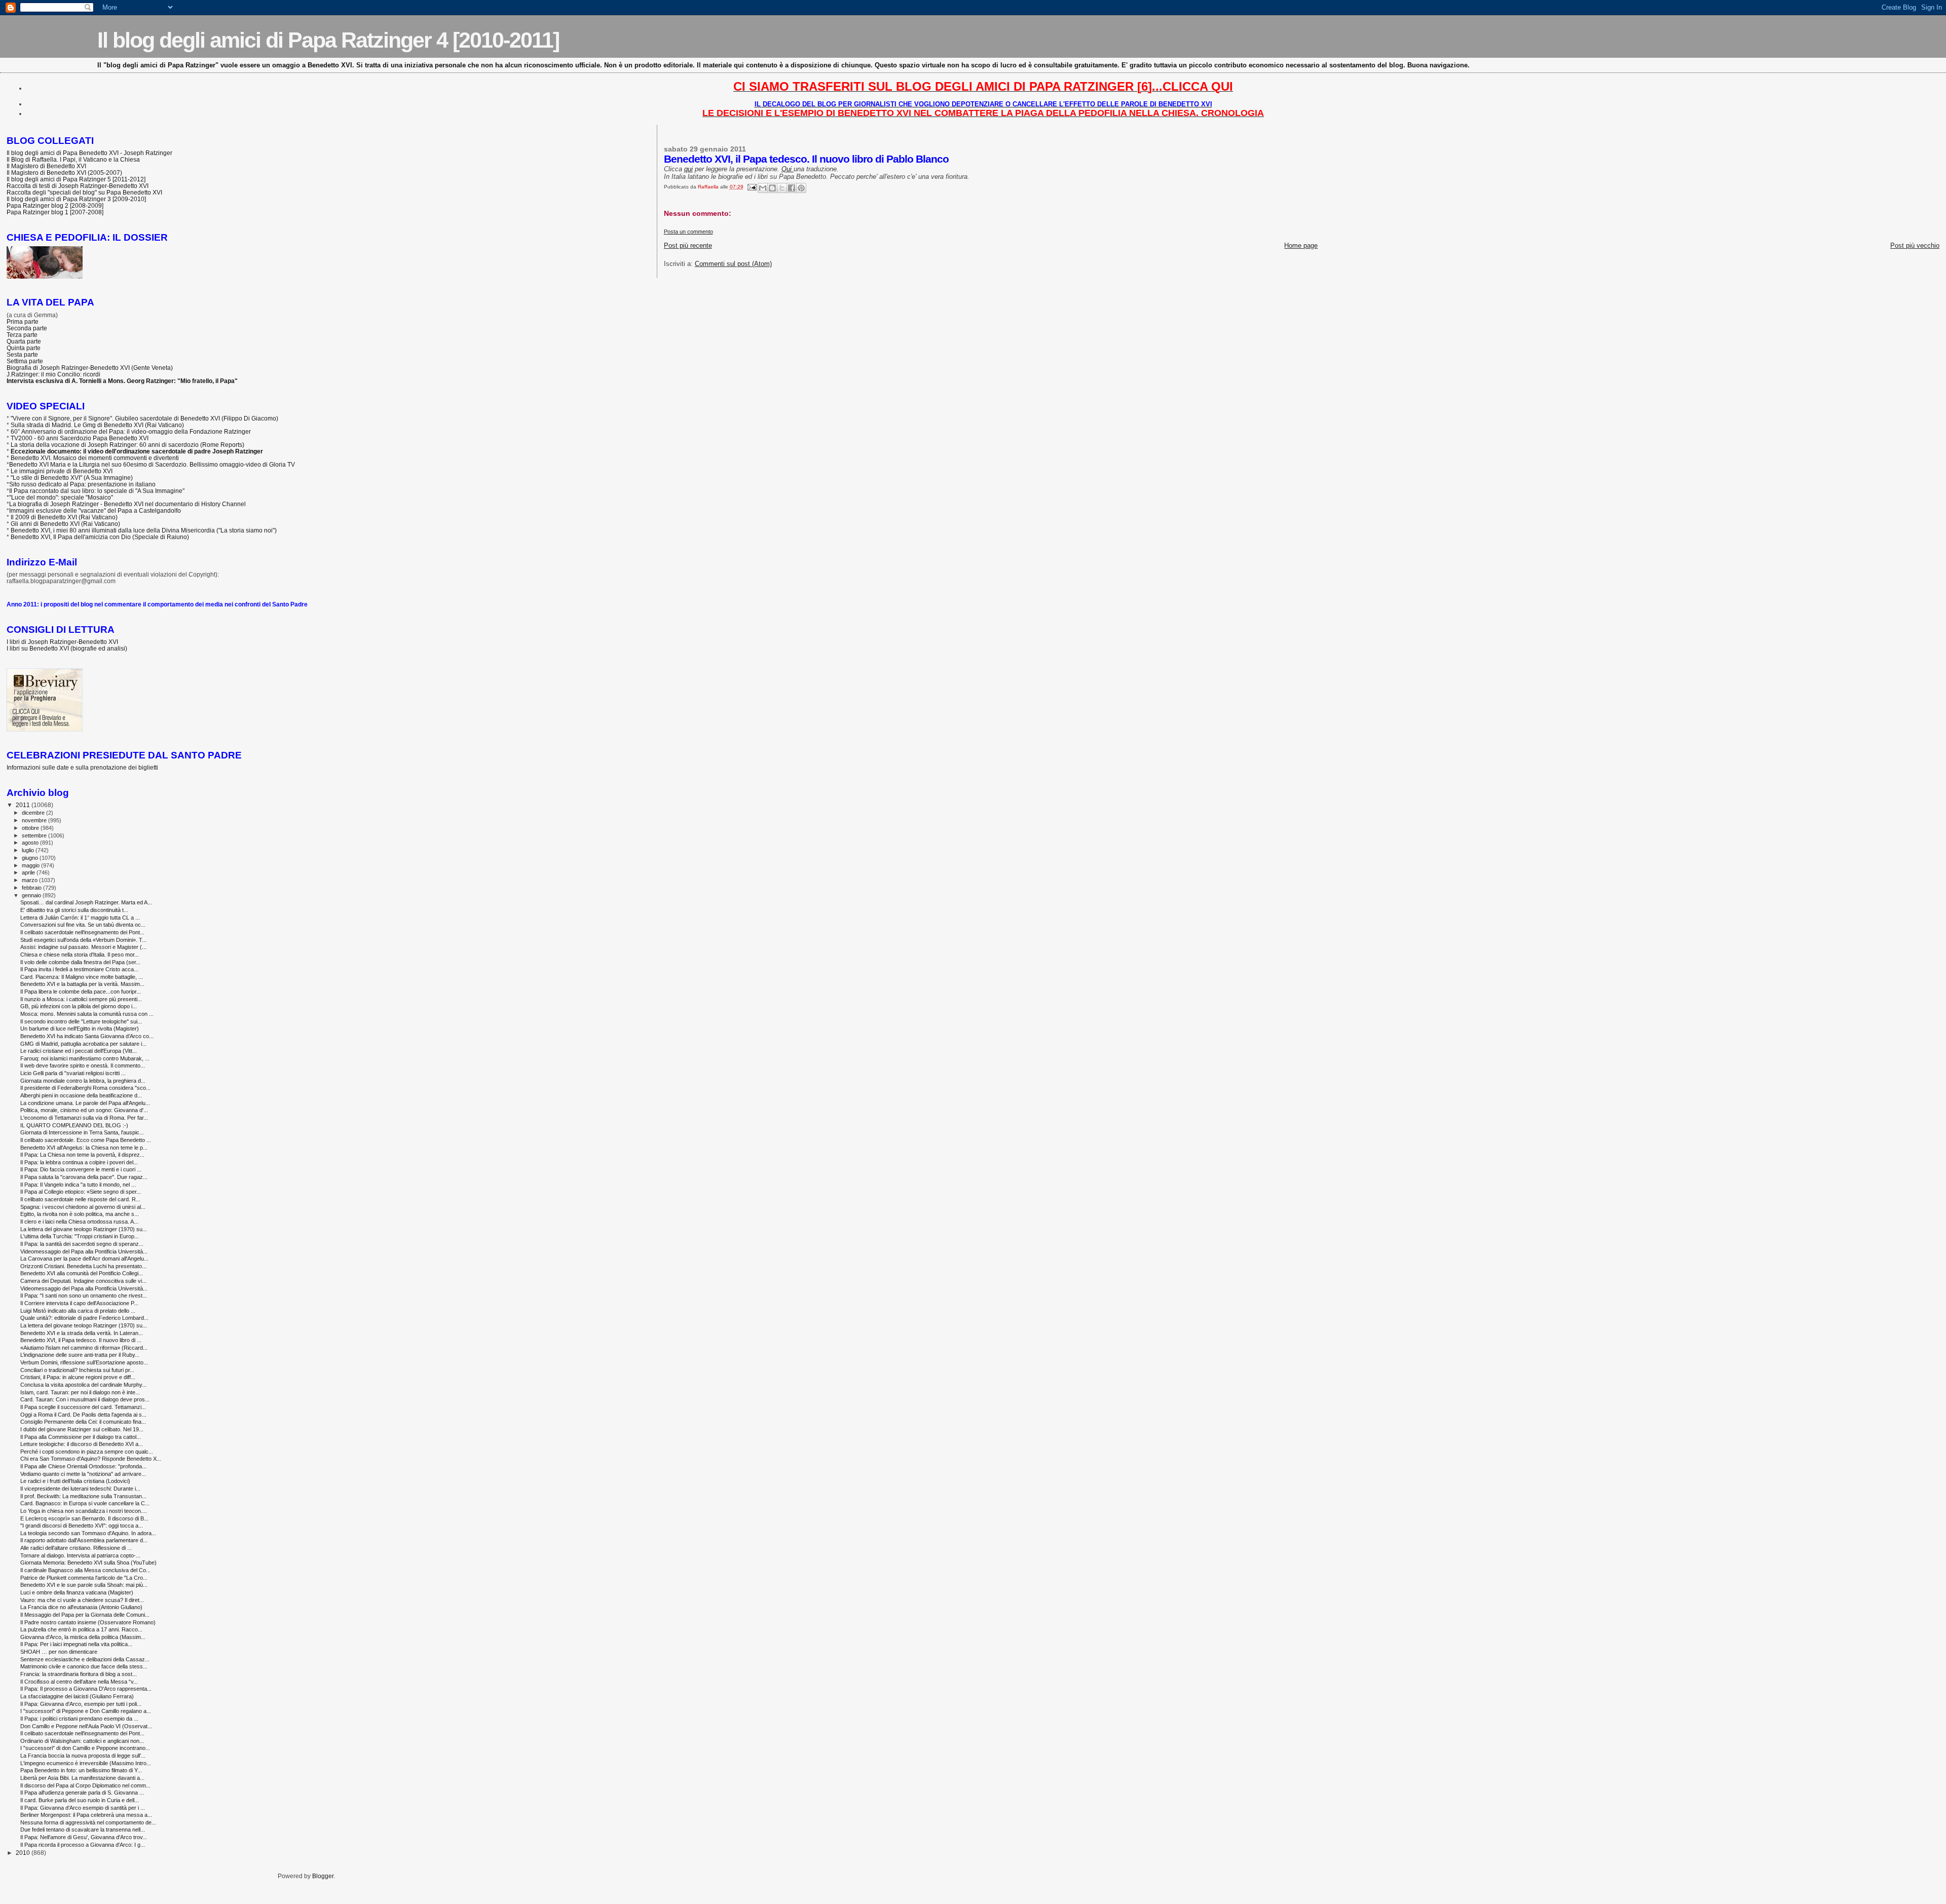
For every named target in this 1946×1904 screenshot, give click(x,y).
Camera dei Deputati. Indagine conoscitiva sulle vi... (83, 1281)
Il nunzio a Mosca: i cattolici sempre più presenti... (81, 999)
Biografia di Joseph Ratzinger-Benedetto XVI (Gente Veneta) (90, 368)
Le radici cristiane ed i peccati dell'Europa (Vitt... (79, 1051)
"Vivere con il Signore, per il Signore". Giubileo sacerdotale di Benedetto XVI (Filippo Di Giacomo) (144, 418)
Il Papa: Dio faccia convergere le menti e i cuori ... (81, 1169)
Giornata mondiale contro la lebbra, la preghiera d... (83, 1081)
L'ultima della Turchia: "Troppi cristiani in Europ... (80, 1236)
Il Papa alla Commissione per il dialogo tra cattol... (81, 1437)
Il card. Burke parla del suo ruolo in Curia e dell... (80, 1800)
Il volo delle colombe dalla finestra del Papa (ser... (80, 962)
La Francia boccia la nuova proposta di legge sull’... (83, 1756)
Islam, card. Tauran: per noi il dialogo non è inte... (80, 1392)
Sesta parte (22, 354)
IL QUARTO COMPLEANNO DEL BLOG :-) (74, 1125)
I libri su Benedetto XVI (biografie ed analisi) (67, 648)
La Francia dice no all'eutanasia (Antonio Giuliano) (81, 1607)
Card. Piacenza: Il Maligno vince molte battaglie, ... (82, 977)
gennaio (32, 895)
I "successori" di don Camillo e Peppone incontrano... (85, 1748)
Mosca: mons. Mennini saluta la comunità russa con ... (87, 1014)
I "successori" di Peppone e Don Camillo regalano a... (86, 1711)
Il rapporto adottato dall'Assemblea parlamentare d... (84, 1540)
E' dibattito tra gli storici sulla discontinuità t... (74, 910)
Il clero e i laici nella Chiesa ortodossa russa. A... (79, 1222)
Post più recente (688, 245)
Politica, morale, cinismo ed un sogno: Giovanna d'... (84, 1110)
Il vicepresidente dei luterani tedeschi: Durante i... (80, 1489)
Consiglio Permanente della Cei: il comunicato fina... (83, 1422)
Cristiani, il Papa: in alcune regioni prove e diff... (78, 1377)
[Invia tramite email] (763, 188)
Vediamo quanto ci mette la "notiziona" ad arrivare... (83, 1474)
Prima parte (23, 321)
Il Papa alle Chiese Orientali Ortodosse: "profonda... (83, 1466)
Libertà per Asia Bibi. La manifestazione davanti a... (82, 1778)
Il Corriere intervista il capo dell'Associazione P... (79, 1303)
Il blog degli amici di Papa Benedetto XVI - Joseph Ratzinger (89, 153)
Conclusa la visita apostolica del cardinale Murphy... (83, 1385)
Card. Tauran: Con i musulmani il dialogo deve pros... (85, 1399)
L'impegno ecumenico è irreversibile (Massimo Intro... (86, 1763)
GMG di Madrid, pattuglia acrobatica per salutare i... (83, 1044)
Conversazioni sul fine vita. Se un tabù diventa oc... (83, 925)
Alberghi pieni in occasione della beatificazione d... (81, 1095)
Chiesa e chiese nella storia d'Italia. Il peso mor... (80, 955)
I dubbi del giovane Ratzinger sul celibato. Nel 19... (82, 1429)
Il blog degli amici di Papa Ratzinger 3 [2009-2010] (76, 199)
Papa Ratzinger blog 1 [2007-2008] (55, 212)
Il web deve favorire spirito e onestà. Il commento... (83, 1065)
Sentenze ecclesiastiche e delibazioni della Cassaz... (85, 1659)
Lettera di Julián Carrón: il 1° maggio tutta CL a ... (80, 918)
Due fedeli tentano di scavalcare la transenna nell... (83, 1830)
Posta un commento (688, 232)
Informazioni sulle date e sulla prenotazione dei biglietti (82, 767)
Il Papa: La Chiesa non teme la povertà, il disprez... (82, 1155)
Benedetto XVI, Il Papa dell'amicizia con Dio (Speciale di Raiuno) (100, 537)
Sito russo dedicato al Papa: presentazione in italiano (82, 484)
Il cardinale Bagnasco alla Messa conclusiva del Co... (85, 1570)
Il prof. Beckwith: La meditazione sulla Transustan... (83, 1496)
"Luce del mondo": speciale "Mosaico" (61, 497)
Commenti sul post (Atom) (733, 264)
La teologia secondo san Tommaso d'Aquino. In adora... (88, 1533)
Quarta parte (24, 341)
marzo (30, 880)
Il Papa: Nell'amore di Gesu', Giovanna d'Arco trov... (84, 1837)
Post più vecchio (1915, 245)
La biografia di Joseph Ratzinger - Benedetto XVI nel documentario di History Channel (127, 504)
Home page (1301, 245)
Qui (788, 169)
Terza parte (22, 335)
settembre (35, 835)
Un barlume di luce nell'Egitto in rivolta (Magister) (80, 1029)
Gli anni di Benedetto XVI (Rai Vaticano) (65, 524)
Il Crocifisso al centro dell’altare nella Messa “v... (79, 1682)
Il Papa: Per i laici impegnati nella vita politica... (76, 1644)
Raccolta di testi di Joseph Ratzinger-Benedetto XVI (78, 186)
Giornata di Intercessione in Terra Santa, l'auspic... (82, 1132)
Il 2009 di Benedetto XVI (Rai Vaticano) (64, 517)
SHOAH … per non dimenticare (59, 1652)
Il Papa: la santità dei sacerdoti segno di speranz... (82, 1244)
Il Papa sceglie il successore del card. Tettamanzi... (83, 1407)
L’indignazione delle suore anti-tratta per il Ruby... (80, 1355)
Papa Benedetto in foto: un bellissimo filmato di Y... (81, 1770)
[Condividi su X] (782, 188)
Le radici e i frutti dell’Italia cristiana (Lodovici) (75, 1481)
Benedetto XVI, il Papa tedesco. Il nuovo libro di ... (81, 1340)
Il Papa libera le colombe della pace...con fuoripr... (81, 992)
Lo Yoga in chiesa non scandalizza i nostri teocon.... (84, 1511)
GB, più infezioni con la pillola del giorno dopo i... (79, 1006)
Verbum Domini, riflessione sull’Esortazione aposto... (84, 1362)
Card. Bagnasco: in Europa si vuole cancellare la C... (85, 1503)
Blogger (323, 1876)
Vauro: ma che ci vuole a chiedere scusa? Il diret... (82, 1600)
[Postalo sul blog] (772, 188)
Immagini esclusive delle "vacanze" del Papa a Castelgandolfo (95, 510)
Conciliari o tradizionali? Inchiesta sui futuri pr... (77, 1370)
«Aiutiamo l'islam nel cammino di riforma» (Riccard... (84, 1348)
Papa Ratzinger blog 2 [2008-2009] (55, 205)
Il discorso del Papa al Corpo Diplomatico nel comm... (85, 1785)
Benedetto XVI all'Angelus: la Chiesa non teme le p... (84, 1148)
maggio (31, 865)
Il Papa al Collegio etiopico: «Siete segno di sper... (81, 1192)
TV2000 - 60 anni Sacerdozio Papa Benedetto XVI (80, 438)
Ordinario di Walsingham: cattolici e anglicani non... (82, 1741)
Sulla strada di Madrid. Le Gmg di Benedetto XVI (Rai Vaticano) (97, 425)
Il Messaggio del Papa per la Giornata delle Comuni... (85, 1615)
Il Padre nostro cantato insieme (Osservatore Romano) (88, 1622)
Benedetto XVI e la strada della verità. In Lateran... (82, 1333)
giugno (31, 858)
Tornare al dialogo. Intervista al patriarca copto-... (80, 1555)
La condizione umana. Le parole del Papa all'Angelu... (85, 1103)
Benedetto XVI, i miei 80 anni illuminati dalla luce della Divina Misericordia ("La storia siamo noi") (144, 530)
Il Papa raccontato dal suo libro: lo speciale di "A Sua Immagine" (97, 491)
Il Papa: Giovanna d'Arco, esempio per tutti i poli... (81, 1704)
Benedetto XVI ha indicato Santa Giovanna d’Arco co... (87, 1036)
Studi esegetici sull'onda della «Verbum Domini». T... (83, 940)
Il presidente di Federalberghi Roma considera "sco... (85, 1088)
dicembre (34, 813)
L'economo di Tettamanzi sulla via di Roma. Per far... (84, 1118)
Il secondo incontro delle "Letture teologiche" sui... (81, 1021)
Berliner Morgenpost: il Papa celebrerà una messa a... (86, 1815)
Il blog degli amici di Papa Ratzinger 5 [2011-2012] (76, 179)
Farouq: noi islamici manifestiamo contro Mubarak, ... (85, 1058)
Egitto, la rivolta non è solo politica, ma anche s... (80, 1214)
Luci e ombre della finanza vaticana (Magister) (77, 1592)
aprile (29, 872)
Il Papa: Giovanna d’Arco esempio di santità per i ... (83, 1808)
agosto (31, 843)
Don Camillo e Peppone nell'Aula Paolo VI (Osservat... (86, 1726)
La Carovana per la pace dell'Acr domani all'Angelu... (84, 1259)
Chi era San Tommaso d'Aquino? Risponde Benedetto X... (91, 1459)
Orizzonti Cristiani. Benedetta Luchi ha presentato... (83, 1266)
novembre (35, 820)
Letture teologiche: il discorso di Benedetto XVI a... (82, 1444)
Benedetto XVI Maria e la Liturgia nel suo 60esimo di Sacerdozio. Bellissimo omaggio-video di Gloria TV (152, 464)
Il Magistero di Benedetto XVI (46, 166)
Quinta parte (24, 348)
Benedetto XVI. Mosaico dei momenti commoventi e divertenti (95, 458)
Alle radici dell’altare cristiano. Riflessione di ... (76, 1548)
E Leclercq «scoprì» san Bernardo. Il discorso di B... (84, 1518)
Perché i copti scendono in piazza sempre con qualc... (87, 1452)
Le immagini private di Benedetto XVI (62, 471)
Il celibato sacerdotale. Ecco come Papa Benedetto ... (86, 1140)
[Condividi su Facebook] (792, 188)
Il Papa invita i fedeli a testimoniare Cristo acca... (79, 969)
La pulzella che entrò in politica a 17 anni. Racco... (81, 1629)
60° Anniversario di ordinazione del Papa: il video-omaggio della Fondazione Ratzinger (131, 431)
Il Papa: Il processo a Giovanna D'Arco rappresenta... (86, 1689)
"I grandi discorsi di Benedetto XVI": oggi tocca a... (82, 1526)
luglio (29, 850)
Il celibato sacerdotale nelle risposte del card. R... (80, 1199)
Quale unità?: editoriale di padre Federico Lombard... (84, 1318)
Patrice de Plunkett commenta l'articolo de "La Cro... (84, 1578)
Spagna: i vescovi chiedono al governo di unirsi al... (83, 1207)
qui (688, 169)
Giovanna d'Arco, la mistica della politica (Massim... (83, 1637)
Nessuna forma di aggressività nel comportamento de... (88, 1822)
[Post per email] (752, 187)
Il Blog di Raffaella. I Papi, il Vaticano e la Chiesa (73, 159)
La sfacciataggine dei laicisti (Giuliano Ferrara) (77, 1696)
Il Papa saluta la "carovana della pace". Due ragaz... (84, 1177)
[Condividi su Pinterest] (801, 188)
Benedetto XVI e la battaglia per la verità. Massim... (82, 984)
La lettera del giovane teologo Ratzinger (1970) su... (84, 1229)
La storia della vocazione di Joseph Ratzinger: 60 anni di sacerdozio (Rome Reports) (127, 445)
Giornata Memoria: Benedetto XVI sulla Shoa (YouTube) (88, 1563)
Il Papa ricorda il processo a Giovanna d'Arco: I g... (83, 1845)
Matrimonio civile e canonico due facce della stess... (84, 1666)
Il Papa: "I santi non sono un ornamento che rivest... (84, 1296)
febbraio (32, 888)
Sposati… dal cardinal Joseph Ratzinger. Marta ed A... (86, 902)
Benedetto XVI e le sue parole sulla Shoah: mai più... (84, 1585)
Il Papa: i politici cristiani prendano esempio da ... (79, 1719)
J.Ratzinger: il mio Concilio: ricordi (53, 374)
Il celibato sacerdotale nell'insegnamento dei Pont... (82, 932)
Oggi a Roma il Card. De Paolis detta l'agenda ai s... (83, 1415)
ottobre (31, 828)
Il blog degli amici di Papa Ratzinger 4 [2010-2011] (328, 40)
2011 (24, 805)
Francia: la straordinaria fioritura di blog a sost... (79, 1674)
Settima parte (25, 361)
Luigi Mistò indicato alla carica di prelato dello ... (78, 1311)
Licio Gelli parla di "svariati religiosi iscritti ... (73, 1073)
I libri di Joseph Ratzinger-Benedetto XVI (62, 642)
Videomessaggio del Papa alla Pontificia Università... (84, 1251)
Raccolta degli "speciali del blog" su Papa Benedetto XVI (84, 192)
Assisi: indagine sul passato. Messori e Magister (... (83, 947)
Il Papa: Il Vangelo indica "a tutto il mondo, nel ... (78, 1185)
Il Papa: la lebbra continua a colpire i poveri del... (79, 1162)
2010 (24, 1853)
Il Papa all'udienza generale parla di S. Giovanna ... (82, 1793)
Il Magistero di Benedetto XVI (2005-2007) (64, 173)
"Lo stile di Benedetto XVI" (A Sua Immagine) (72, 478)
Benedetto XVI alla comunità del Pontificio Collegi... (82, 1273)
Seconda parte (27, 328)
